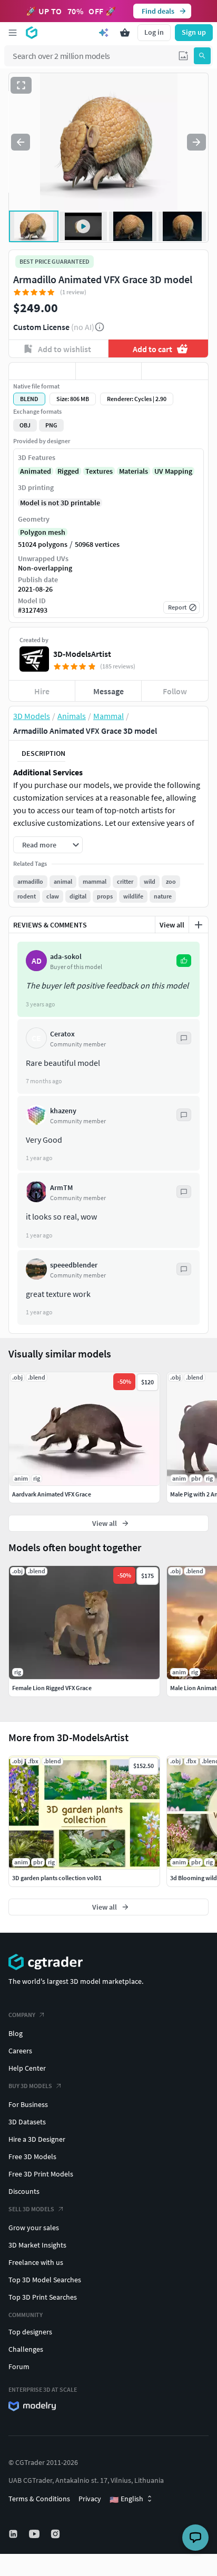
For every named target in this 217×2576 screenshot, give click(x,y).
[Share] (175, 371)
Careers (20, 2051)
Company (22, 2015)
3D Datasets (27, 2122)
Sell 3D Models (31, 2209)
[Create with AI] (104, 33)
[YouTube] (35, 2534)
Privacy (90, 2499)
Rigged (68, 471)
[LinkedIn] (14, 2534)
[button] (183, 56)
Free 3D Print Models (41, 2174)
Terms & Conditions (39, 2499)
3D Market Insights (37, 2245)
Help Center (27, 2068)
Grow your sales (34, 2228)
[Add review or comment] (199, 925)
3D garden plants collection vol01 (57, 1878)
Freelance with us (36, 2262)
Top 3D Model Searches (45, 2280)
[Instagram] (56, 2534)
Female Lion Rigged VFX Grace (52, 1688)
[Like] (42, 371)
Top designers (30, 2332)
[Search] (202, 56)
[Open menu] (13, 33)
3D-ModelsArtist (82, 654)
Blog (16, 2033)
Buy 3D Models (30, 2086)
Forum (19, 2367)
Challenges (26, 2349)
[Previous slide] (21, 142)
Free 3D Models (32, 2156)
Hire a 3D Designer (37, 2139)
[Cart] (125, 33)
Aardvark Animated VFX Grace (52, 1494)
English (126, 2499)
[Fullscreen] (21, 85)
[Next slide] (196, 142)
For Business (28, 2104)
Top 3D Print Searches (43, 2297)
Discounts (24, 2191)
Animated (36, 471)
